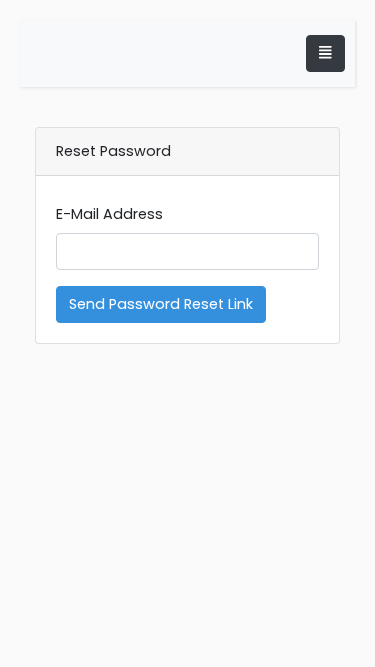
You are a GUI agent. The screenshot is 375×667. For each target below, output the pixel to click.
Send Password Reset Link (161, 304)
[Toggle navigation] (325, 53)
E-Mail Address (109, 214)
